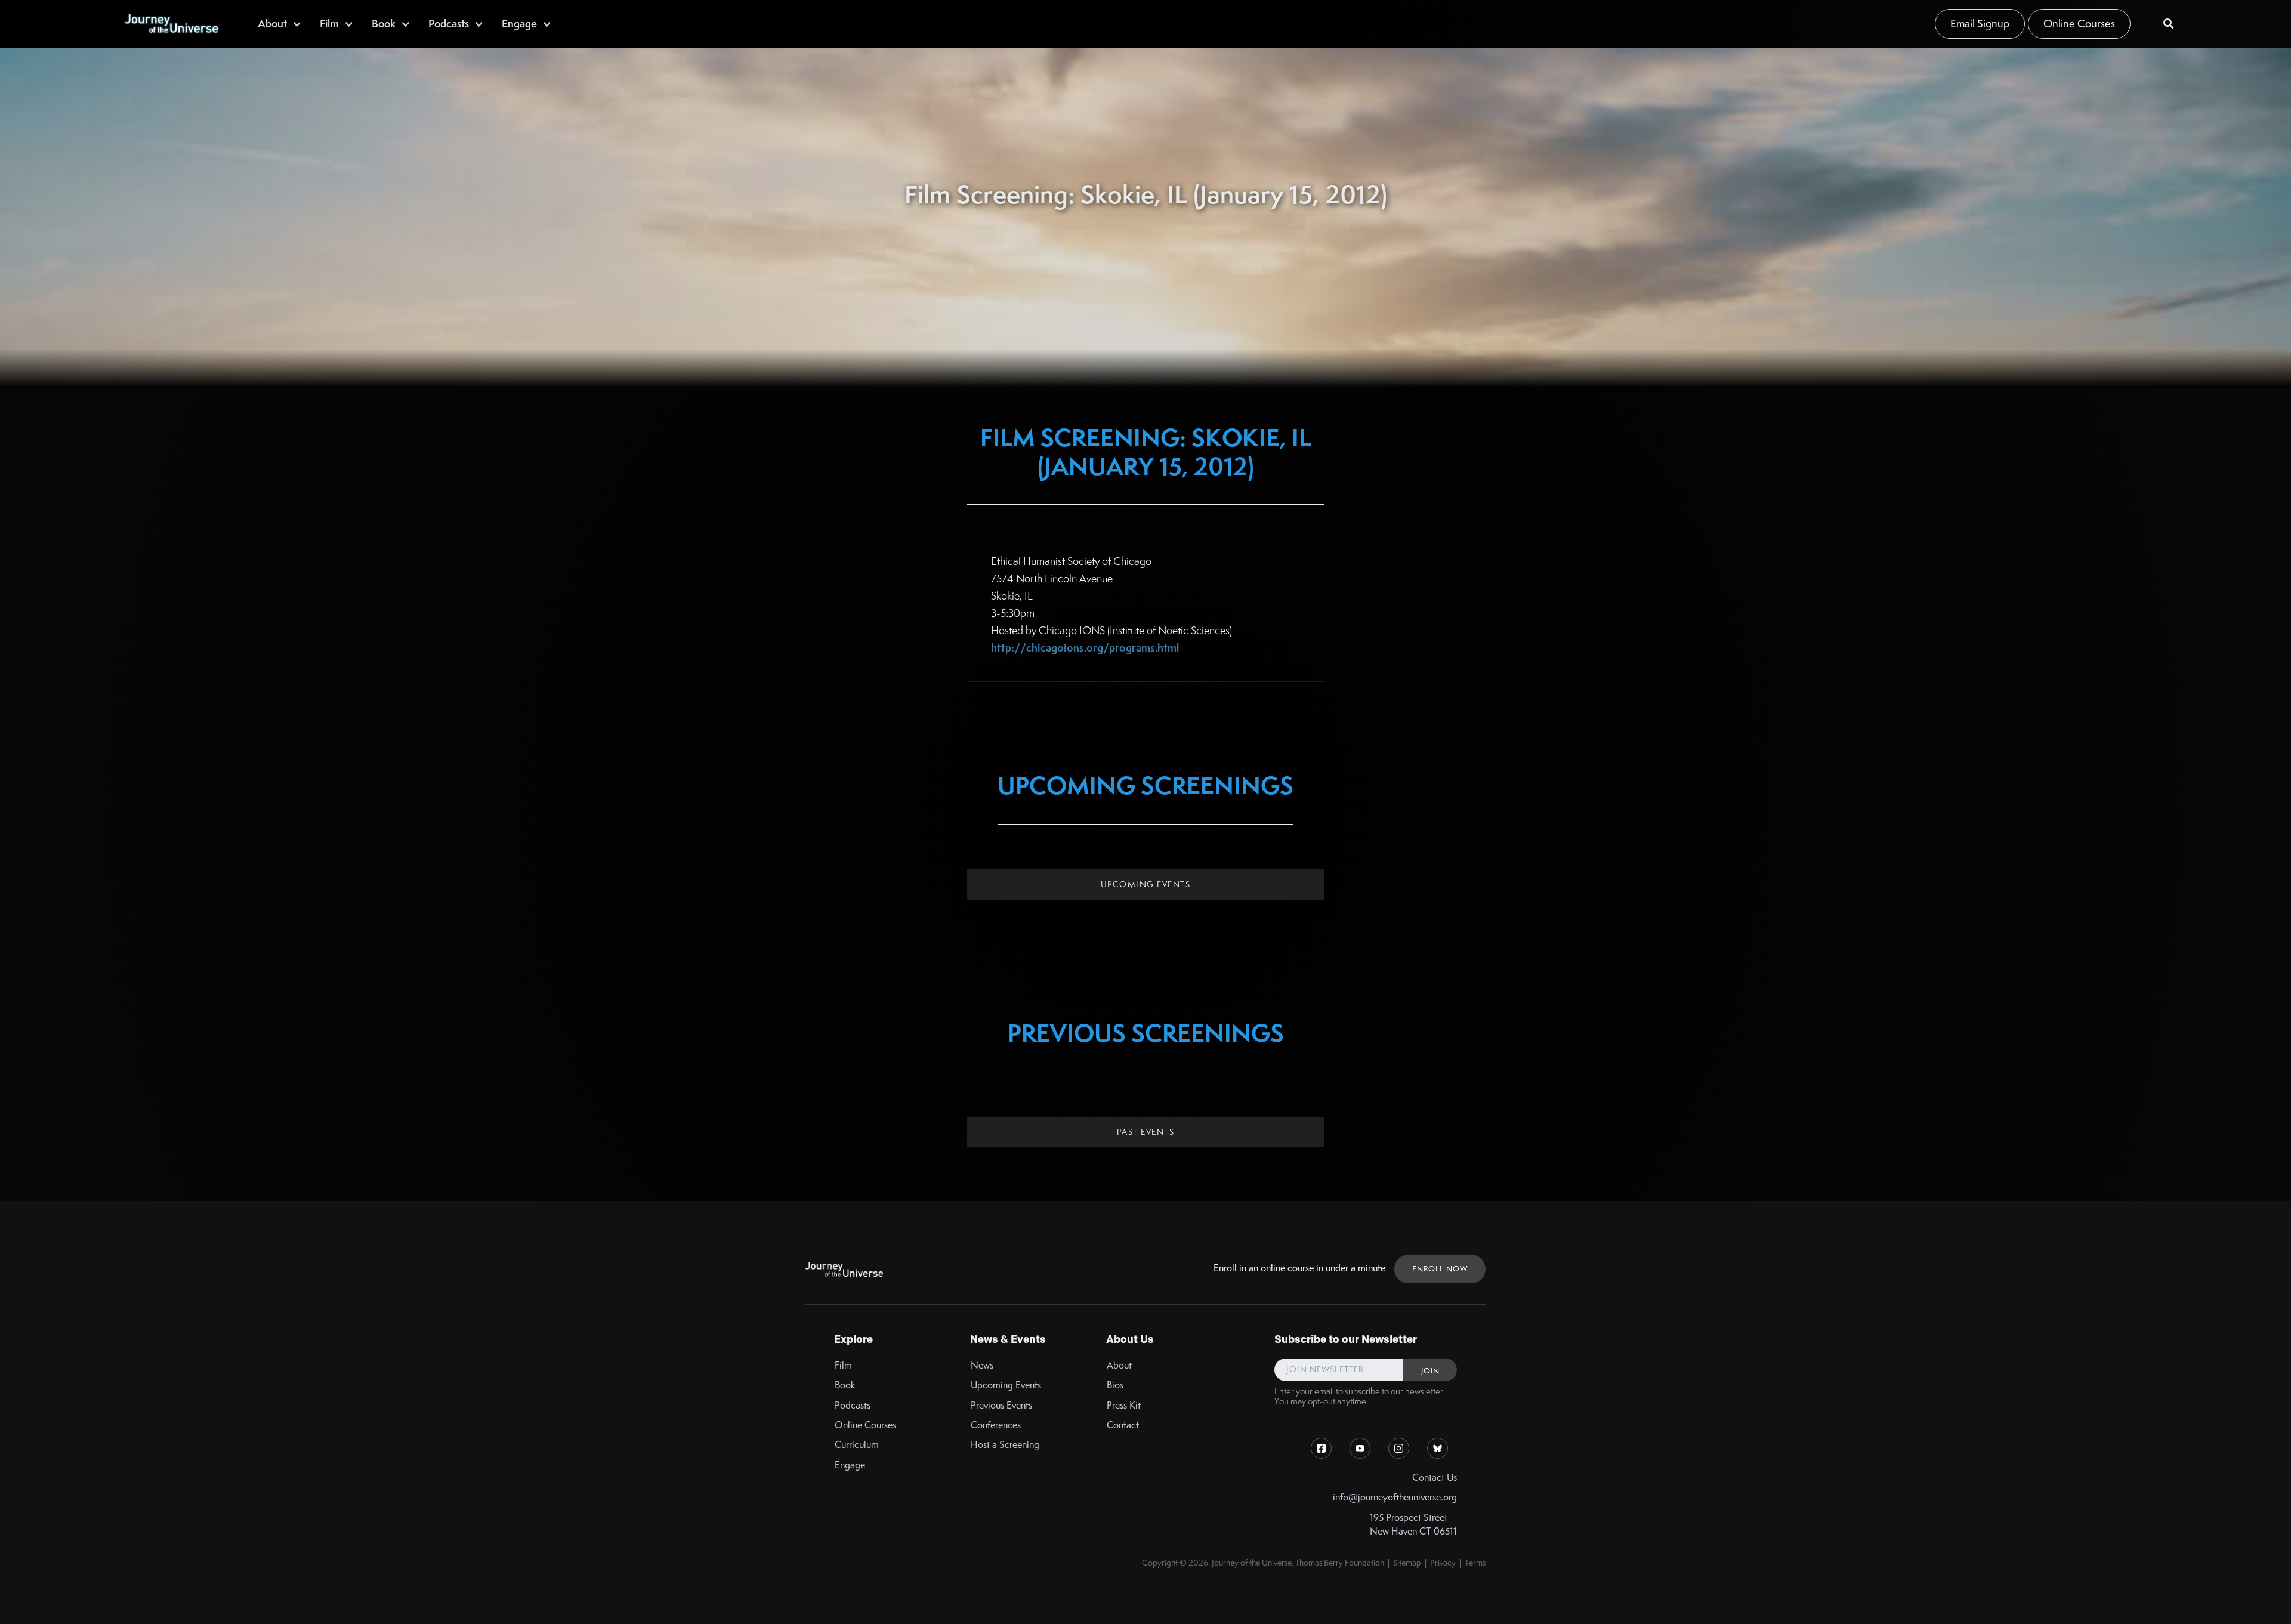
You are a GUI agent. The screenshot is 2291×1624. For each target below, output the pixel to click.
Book (845, 1385)
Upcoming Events (1146, 884)
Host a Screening (1005, 1445)
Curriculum (857, 1445)
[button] (280, 24)
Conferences (996, 1425)
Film (843, 1365)
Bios (1115, 1385)
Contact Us (1435, 1478)
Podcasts (853, 1405)
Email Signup (1980, 24)
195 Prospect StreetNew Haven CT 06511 (1413, 1524)
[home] (171, 24)
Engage (850, 1465)
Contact (1123, 1425)
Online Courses (2079, 24)
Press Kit (1124, 1405)
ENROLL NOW (1440, 1269)
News (982, 1365)
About (1119, 1365)
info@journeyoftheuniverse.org (1395, 1497)
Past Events (1146, 1132)
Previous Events (1001, 1405)
